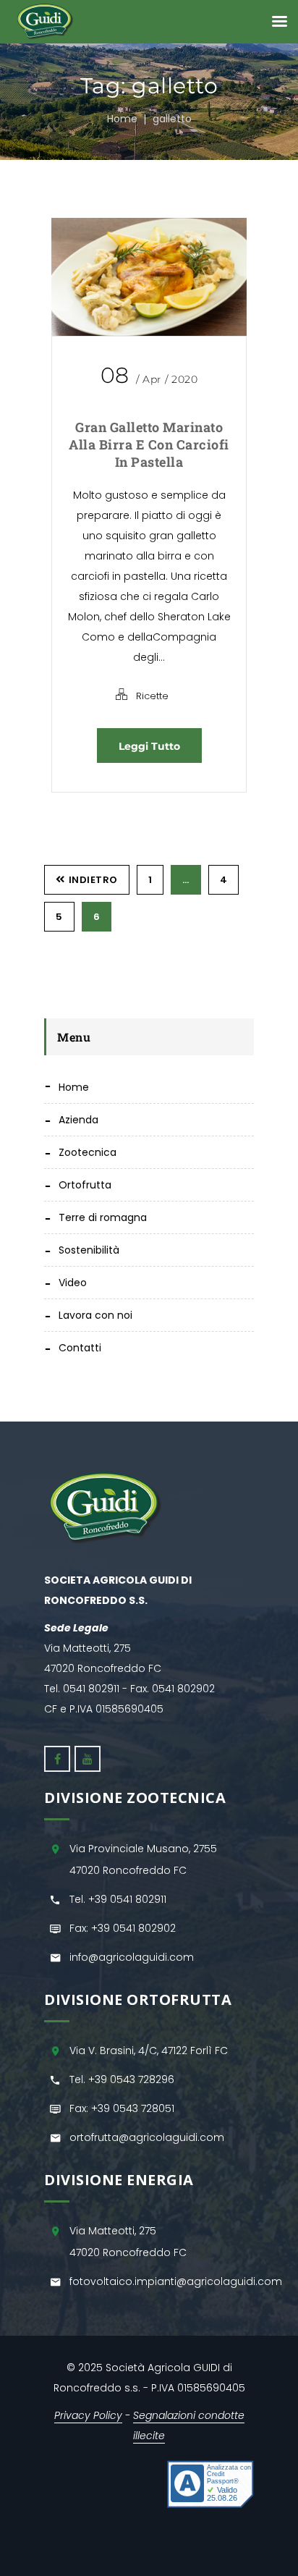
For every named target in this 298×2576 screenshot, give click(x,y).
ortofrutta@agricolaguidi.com (147, 2137)
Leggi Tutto (149, 746)
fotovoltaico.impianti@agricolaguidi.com (176, 2281)
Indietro (93, 880)
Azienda (78, 1120)
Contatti (80, 1348)
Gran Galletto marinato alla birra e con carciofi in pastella (149, 444)
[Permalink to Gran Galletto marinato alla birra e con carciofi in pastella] (149, 277)
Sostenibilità (89, 1250)
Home (122, 119)
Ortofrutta (85, 1185)
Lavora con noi (95, 1315)
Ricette (152, 696)
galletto (172, 119)
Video (73, 1283)
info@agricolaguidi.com (132, 1957)
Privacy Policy (88, 2415)
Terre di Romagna (103, 1217)
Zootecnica (88, 1152)
